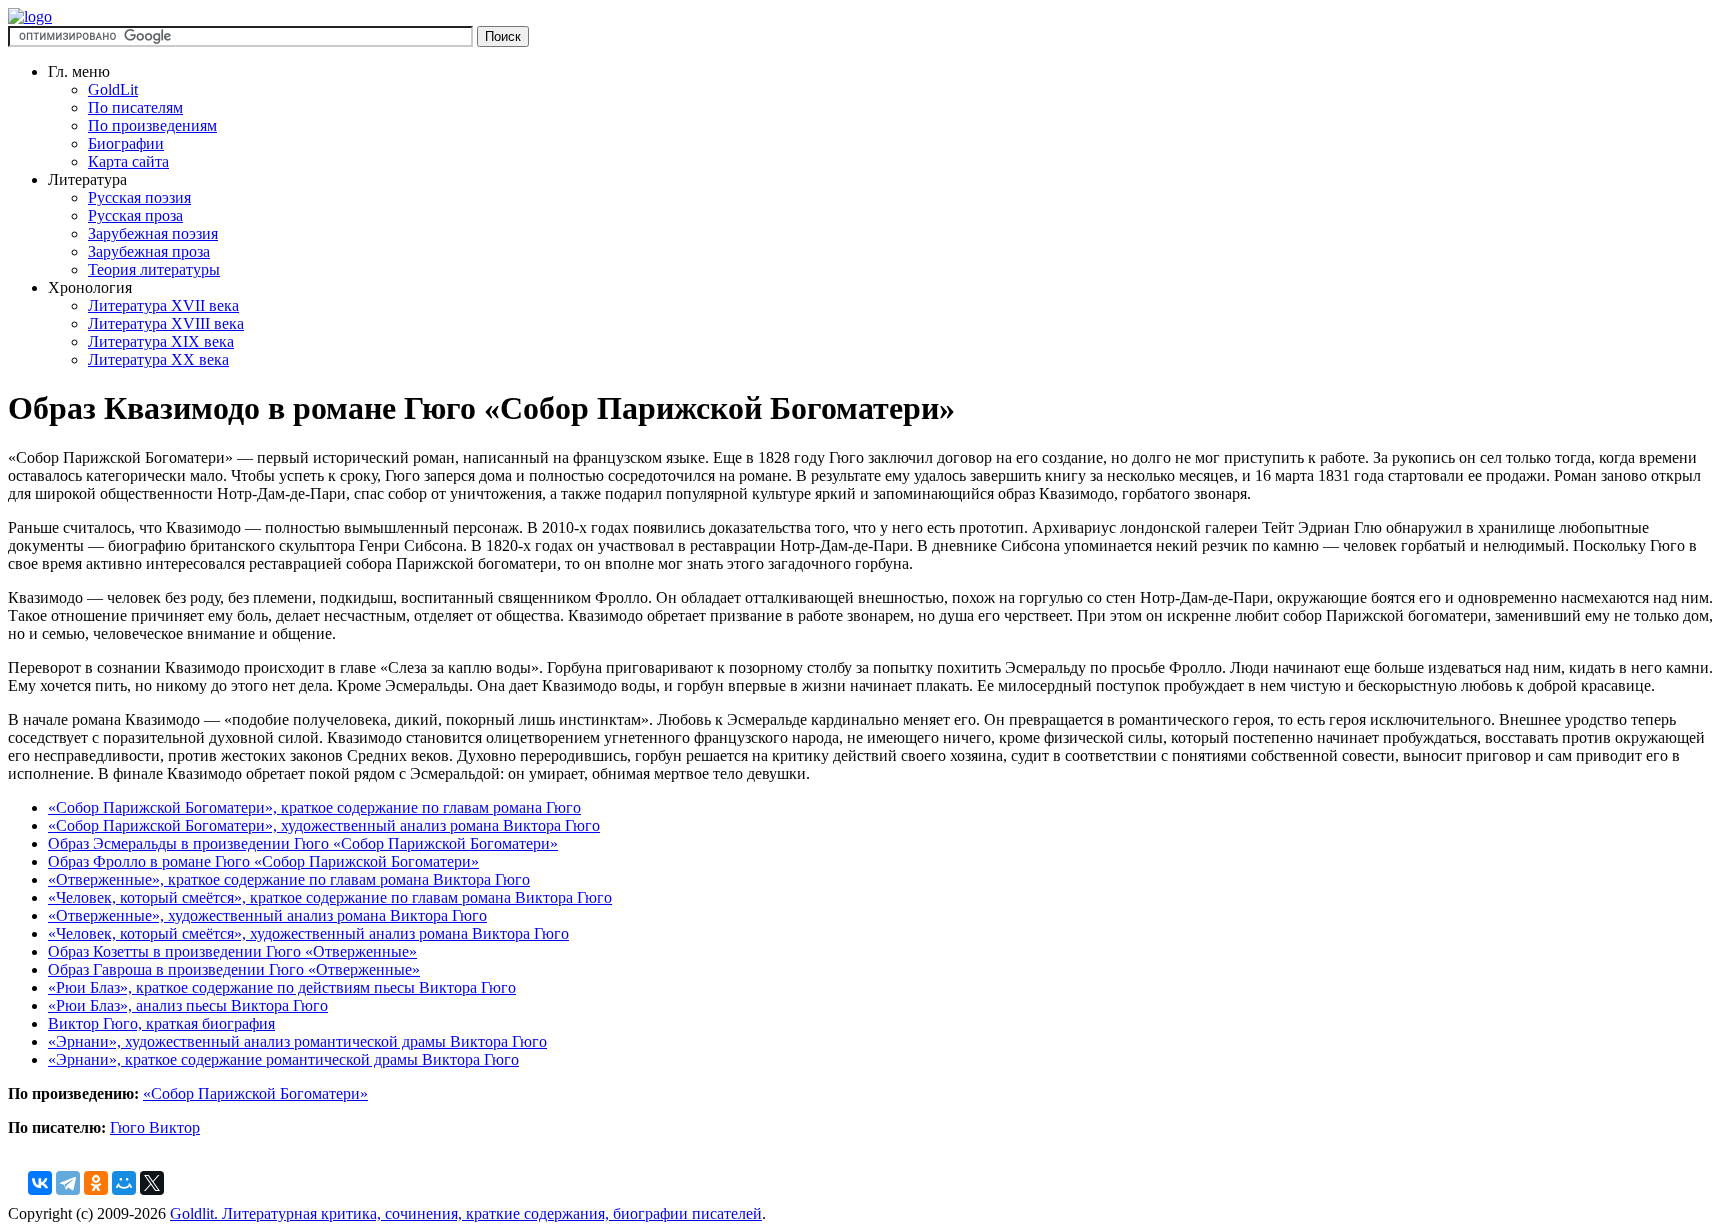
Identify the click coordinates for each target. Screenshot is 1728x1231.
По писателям (135, 107)
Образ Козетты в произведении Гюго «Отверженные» (232, 951)
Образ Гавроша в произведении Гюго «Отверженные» (234, 969)
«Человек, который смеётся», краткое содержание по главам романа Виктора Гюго (330, 897)
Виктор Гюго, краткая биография (161, 1023)
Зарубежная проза (149, 251)
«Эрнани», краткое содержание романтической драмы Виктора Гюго (283, 1059)
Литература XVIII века (166, 323)
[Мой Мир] (124, 1183)
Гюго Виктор (155, 1127)
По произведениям (152, 125)
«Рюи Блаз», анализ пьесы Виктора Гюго (188, 1005)
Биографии (126, 143)
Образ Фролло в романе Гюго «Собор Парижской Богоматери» (263, 861)
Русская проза (135, 215)
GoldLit (113, 89)
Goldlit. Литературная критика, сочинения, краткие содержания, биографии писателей (466, 1213)
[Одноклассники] (96, 1183)
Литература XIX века (161, 341)
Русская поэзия (139, 197)
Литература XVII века (163, 305)
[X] (152, 1183)
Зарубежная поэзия (153, 233)
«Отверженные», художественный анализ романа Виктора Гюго (267, 915)
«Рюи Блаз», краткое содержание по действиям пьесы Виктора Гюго (282, 987)
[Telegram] (68, 1183)
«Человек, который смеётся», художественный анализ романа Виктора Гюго (308, 933)
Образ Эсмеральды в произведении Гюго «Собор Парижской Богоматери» (303, 843)
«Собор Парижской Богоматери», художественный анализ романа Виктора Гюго (324, 825)
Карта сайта (128, 161)
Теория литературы (154, 269)
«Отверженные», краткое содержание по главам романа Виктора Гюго (289, 879)
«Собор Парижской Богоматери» (255, 1093)
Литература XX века (158, 359)
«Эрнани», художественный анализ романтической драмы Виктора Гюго (297, 1041)
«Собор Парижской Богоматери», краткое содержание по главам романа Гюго (314, 807)
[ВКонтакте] (40, 1183)
